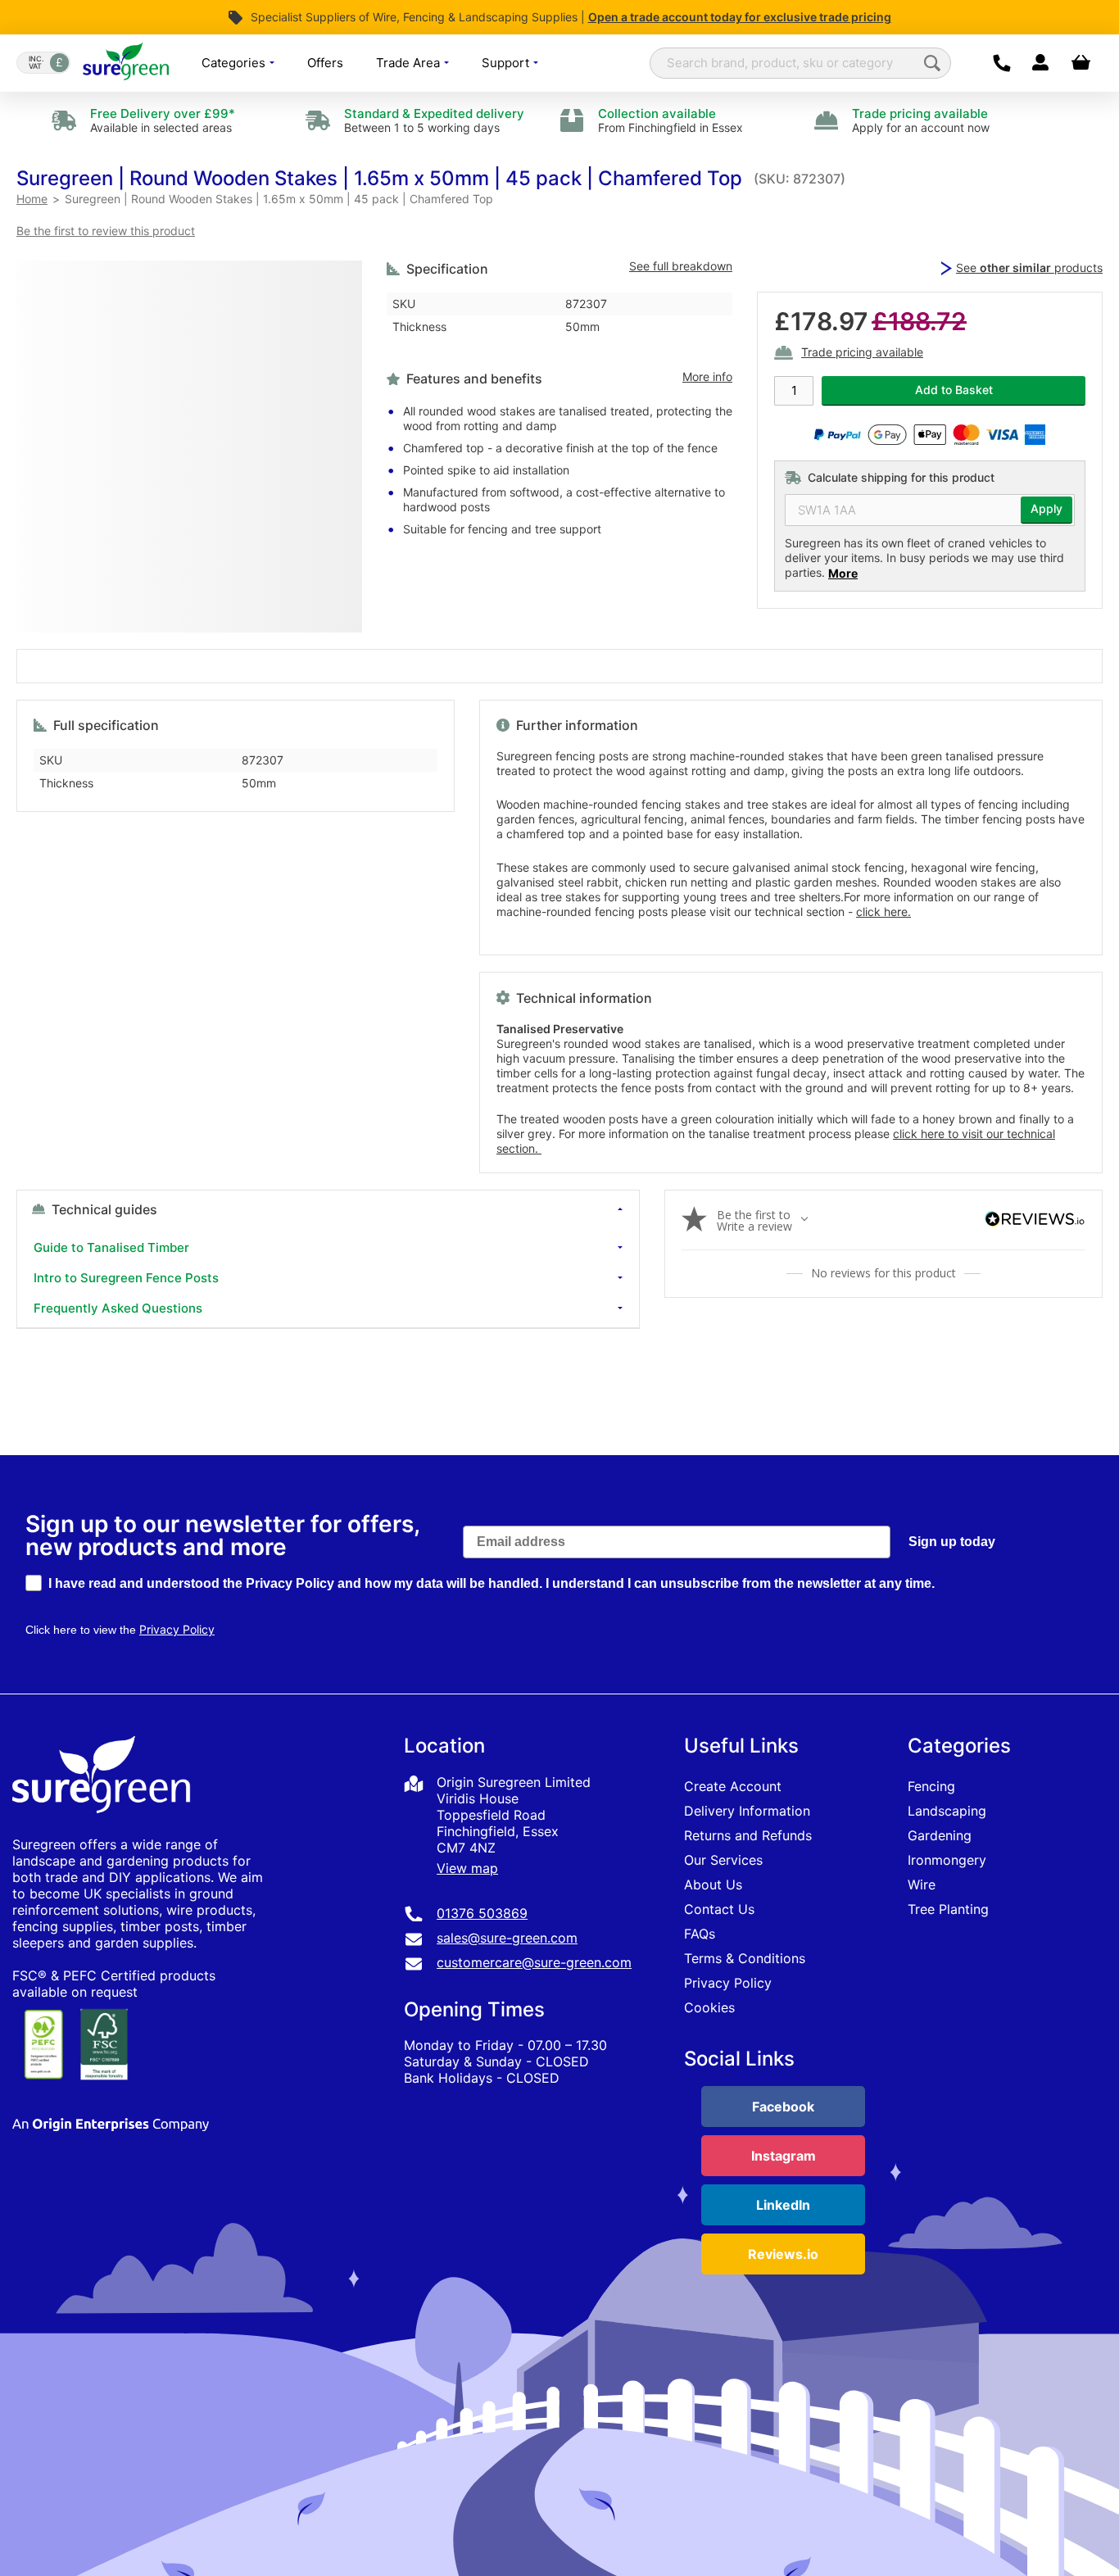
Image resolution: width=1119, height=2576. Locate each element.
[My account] (1040, 63)
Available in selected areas (163, 120)
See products (1029, 268)
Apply (1047, 509)
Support (507, 63)
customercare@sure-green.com (534, 1962)
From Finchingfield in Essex (670, 120)
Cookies (709, 2007)
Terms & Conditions (745, 1958)
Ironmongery (947, 1860)
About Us (713, 1884)
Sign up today (952, 1542)
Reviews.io (783, 2254)
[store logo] (126, 63)
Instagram (784, 2156)
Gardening (940, 1835)
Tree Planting (948, 1909)
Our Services (723, 1860)
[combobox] (800, 63)
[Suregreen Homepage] (103, 1828)
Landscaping (947, 1811)
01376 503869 (482, 1913)
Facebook (783, 2107)
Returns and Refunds (748, 1835)
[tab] (328, 1259)
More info (707, 377)
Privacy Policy (728, 1983)
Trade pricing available (862, 353)
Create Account (733, 1786)
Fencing (931, 1786)
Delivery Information (747, 1811)
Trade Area (410, 63)
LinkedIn (783, 2205)
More (843, 573)
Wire (922, 1884)
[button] (379, 178)
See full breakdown (681, 266)
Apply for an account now (921, 120)
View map (467, 1868)
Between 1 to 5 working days (434, 120)
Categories (235, 63)
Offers (325, 63)
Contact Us (719, 1909)
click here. (883, 912)
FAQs (700, 1934)
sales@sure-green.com (507, 1938)
